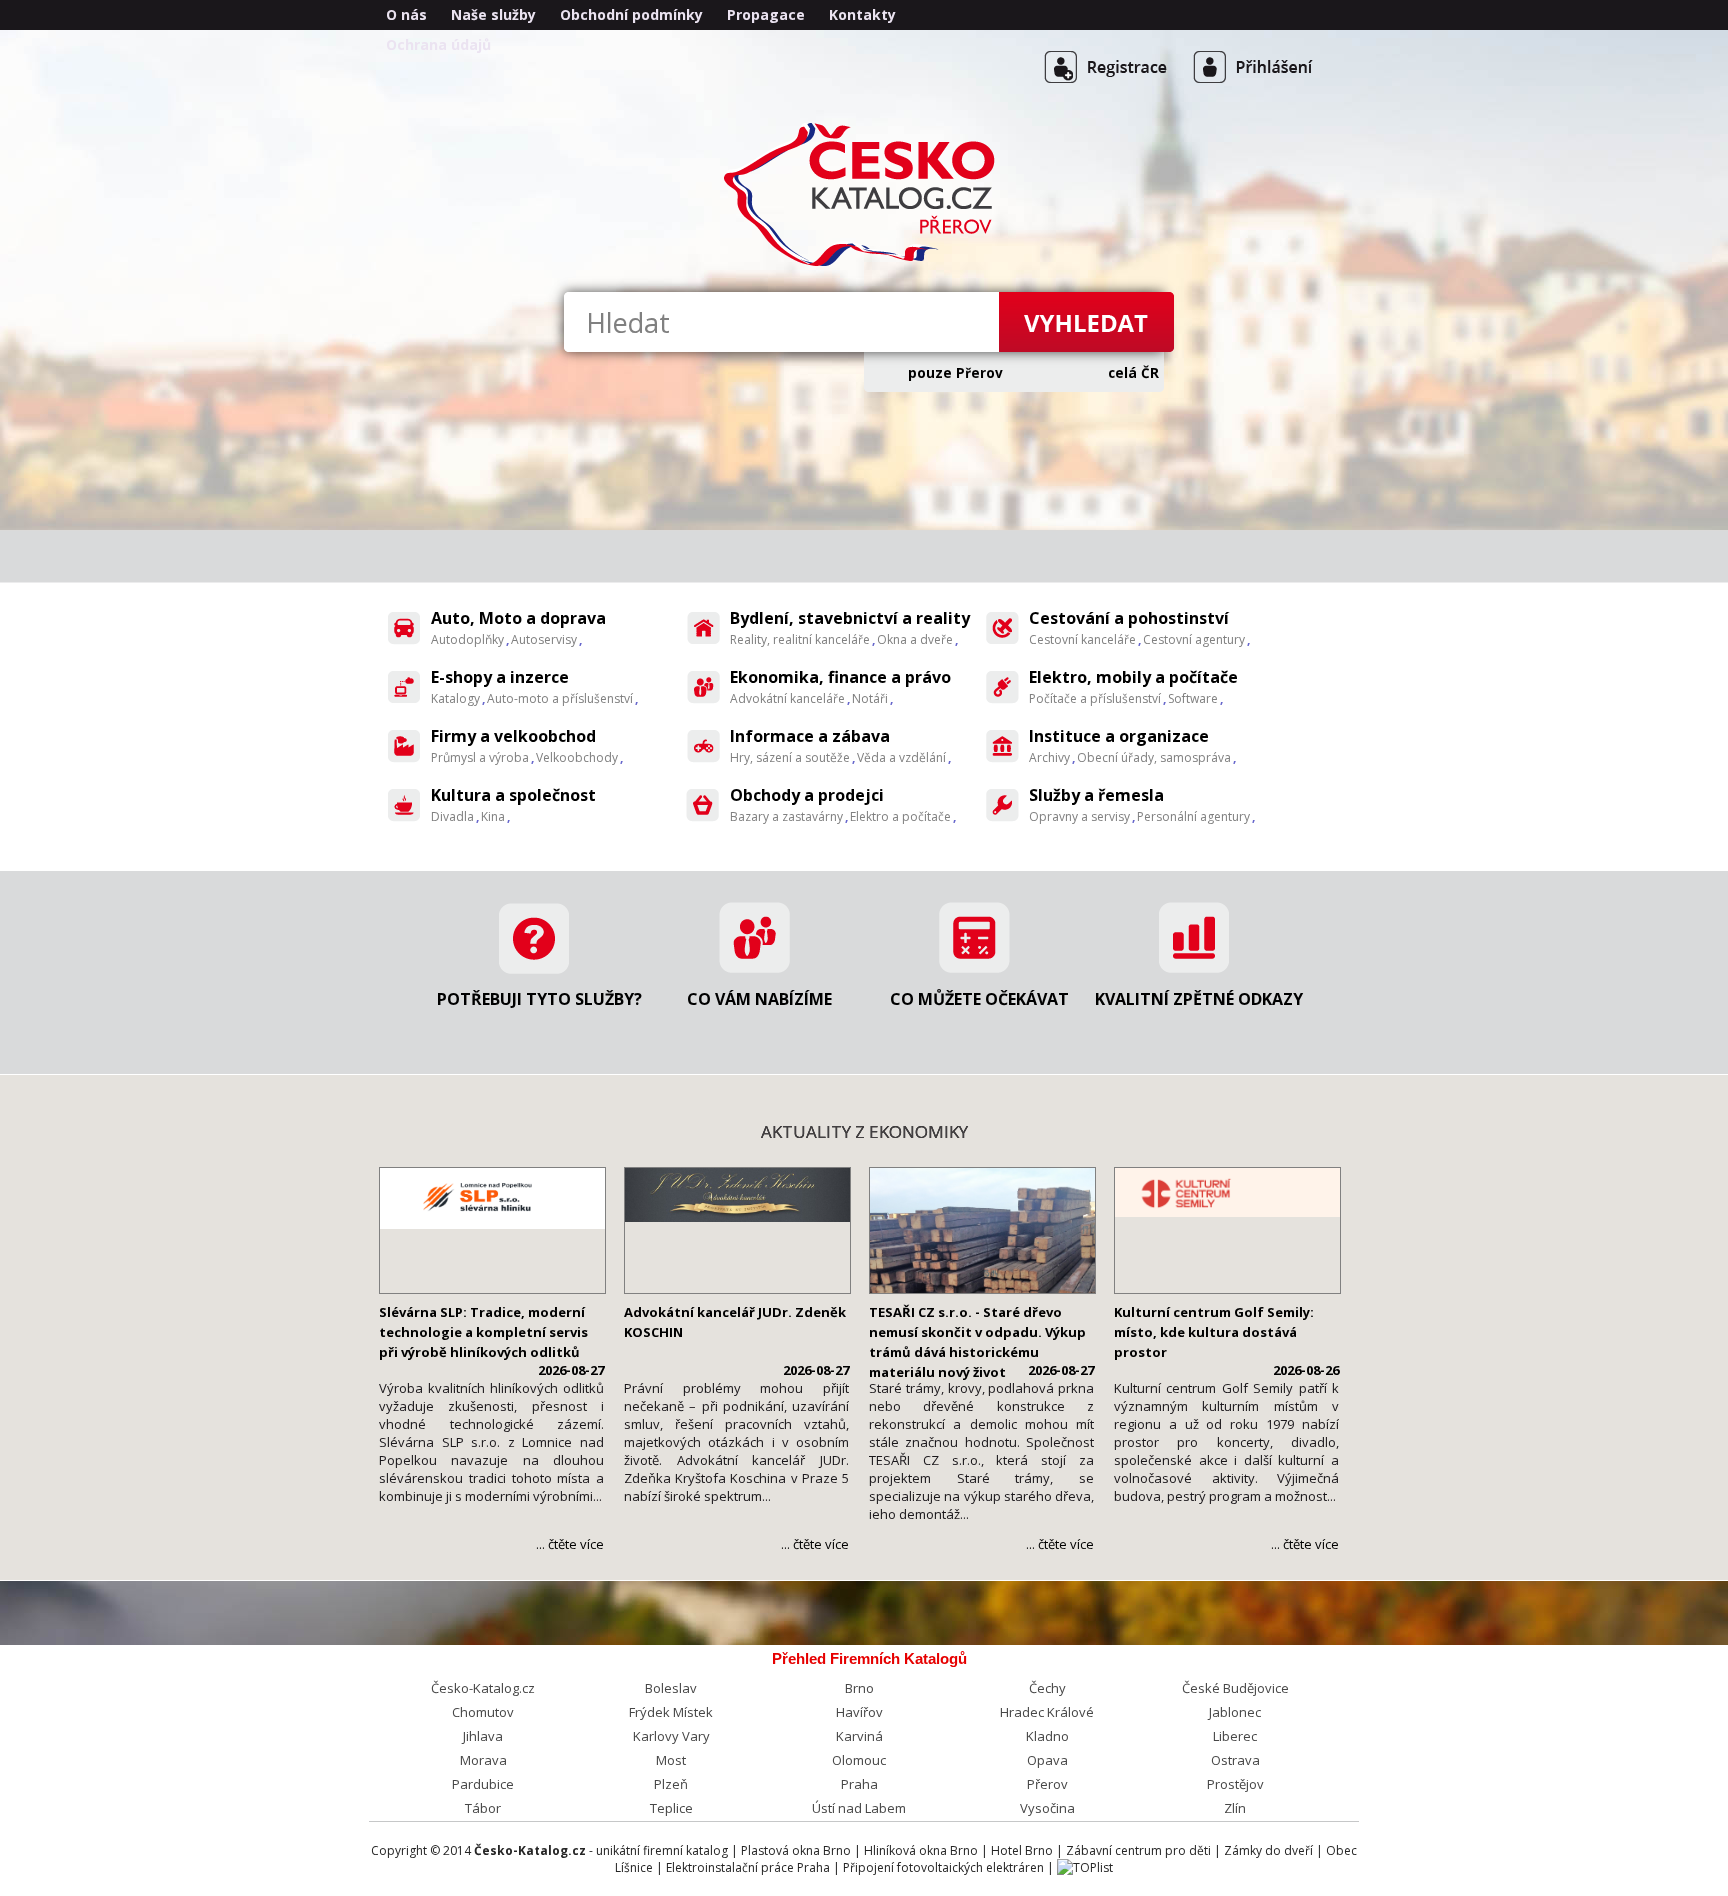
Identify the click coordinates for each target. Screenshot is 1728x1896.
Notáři (870, 698)
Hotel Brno (1022, 1850)
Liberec (1235, 1736)
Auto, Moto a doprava (518, 618)
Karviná (859, 1736)
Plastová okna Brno (796, 1850)
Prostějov (1235, 1784)
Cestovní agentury (1194, 639)
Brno (859, 1688)
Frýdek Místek (671, 1712)
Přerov (1047, 1784)
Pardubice (483, 1784)
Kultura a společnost (513, 795)
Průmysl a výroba (480, 757)
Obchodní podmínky (631, 14)
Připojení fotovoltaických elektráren (943, 1867)
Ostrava (1235, 1760)
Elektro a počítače (900, 816)
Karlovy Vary (671, 1736)
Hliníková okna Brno (921, 1850)
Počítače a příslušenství (1095, 698)
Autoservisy (544, 639)
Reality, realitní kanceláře (800, 639)
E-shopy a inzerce (500, 677)
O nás (406, 14)
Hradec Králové (1047, 1712)
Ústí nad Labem (859, 1808)
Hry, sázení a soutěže (790, 757)
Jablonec (1235, 1712)
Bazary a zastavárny (786, 816)
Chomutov (483, 1712)
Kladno (1047, 1736)
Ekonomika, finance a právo (840, 677)
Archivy (1049, 757)
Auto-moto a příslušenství (560, 698)
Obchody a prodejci (807, 795)
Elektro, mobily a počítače (1133, 677)
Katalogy (455, 698)
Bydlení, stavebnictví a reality (850, 618)
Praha (859, 1784)
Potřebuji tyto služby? (539, 999)
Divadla (452, 816)
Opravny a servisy (1079, 816)
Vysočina (1047, 1808)
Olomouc (859, 1760)
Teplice (671, 1808)
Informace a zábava (810, 736)
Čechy (1047, 1688)
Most (671, 1760)
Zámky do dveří (1268, 1850)
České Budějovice (1235, 1688)
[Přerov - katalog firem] (864, 264)
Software (1193, 698)
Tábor (483, 1808)
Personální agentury (1193, 816)
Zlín (1235, 1808)
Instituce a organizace (1119, 736)
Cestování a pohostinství (1129, 618)
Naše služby (493, 14)
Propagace (766, 14)
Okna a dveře (915, 639)
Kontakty (862, 14)
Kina (493, 816)
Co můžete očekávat (979, 999)
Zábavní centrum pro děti (1138, 1850)
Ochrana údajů (438, 44)
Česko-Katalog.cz (483, 1688)
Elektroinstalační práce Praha (748, 1867)
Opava (1047, 1760)
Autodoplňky (467, 639)
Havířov (859, 1712)
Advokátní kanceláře (787, 698)
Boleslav (671, 1688)
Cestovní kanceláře (1082, 639)
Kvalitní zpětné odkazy (1199, 999)
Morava (483, 1760)
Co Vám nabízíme (759, 999)
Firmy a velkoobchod (513, 736)
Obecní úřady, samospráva (1154, 757)
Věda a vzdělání (901, 757)
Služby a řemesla (1096, 795)
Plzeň (671, 1784)
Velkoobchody (577, 757)
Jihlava (483, 1736)
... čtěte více (570, 1544)
